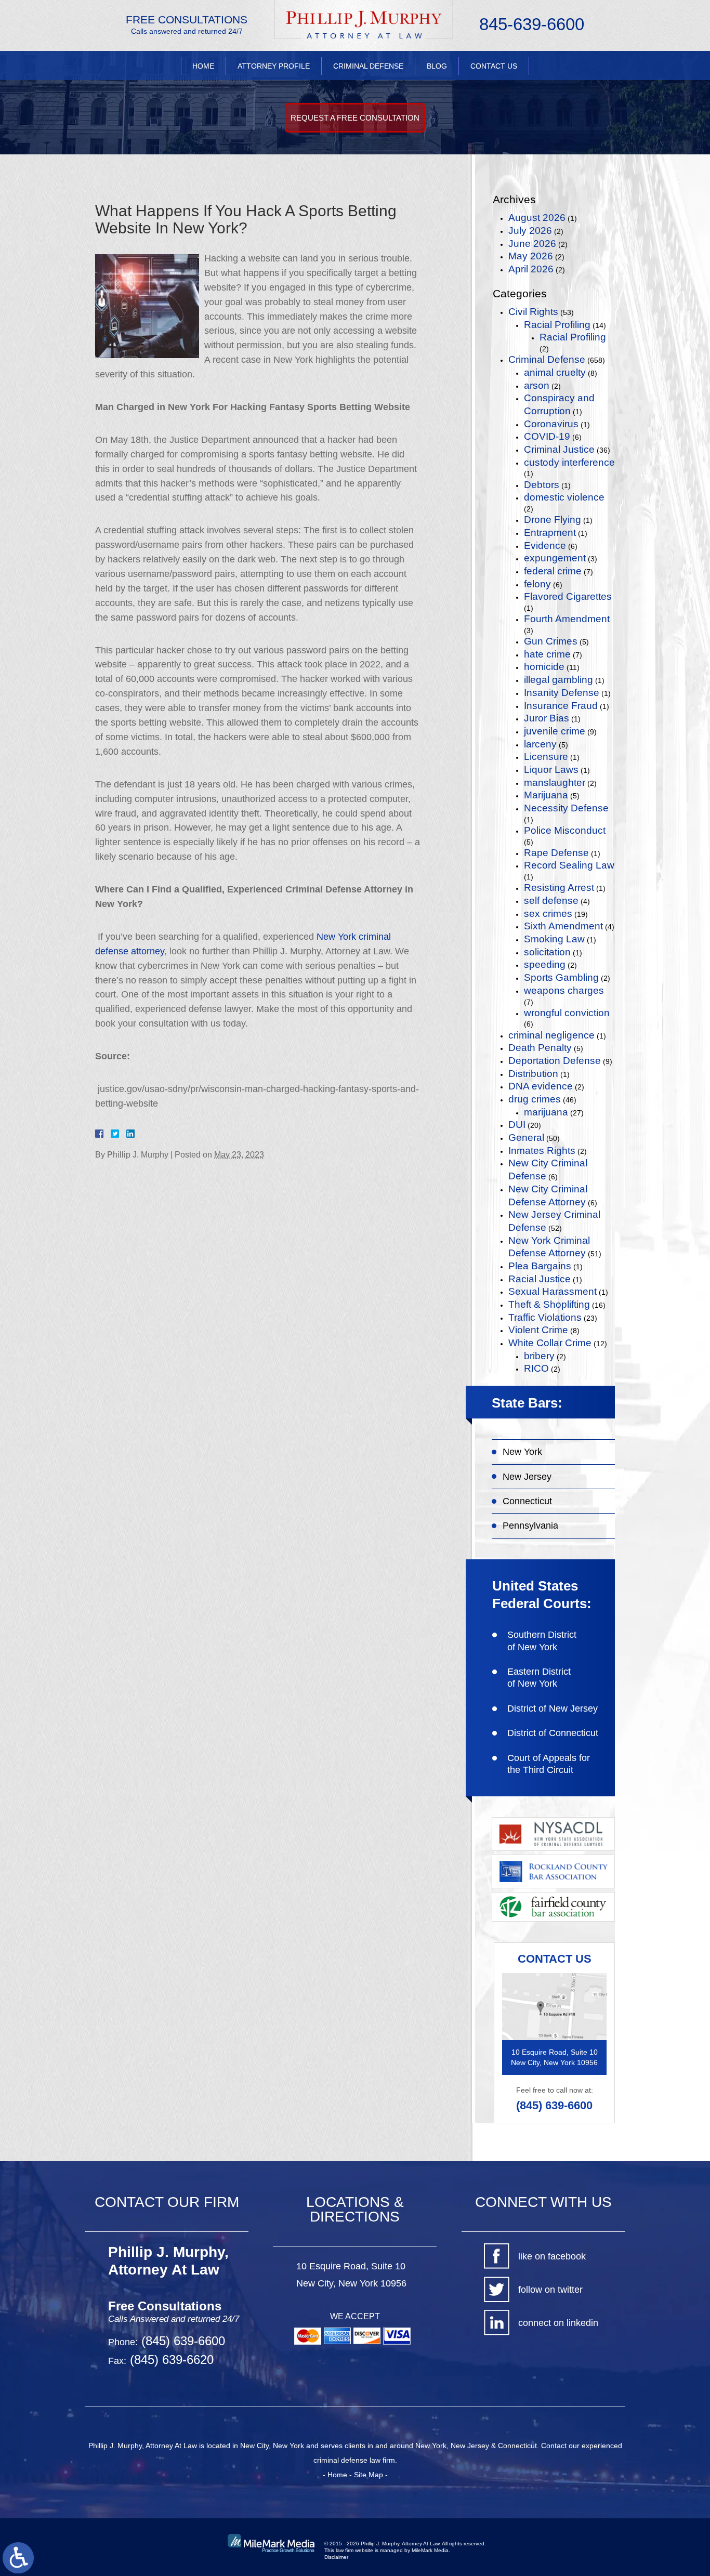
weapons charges (564, 990)
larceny (540, 744)
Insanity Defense (562, 693)
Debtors (542, 485)
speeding (545, 964)
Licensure (546, 757)
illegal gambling (558, 680)
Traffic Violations (545, 1317)
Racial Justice (540, 1279)
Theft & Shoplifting (549, 1304)
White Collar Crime (550, 1343)
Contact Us (494, 66)
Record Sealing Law (569, 865)
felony (537, 584)
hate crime (547, 654)
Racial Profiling (557, 325)
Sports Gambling (561, 977)
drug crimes (535, 1099)
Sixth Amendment (563, 926)
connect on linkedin (558, 2323)
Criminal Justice (559, 449)
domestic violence (564, 497)
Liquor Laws (551, 770)
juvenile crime (555, 731)
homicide (544, 667)
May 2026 (531, 256)
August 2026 (537, 218)
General (526, 1138)
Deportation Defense (555, 1061)
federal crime (553, 571)
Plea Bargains (540, 1266)
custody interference (569, 462)
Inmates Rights (542, 1151)
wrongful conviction (567, 1013)
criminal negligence (551, 1035)
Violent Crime (538, 1330)
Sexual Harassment (553, 1291)
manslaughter (555, 783)
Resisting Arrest (559, 888)
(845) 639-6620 (170, 2360)
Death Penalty (540, 1048)
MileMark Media (430, 2550)
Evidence (545, 546)
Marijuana (546, 795)
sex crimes (548, 914)
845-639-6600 (532, 24)
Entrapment (550, 533)
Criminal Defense (368, 66)
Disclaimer (336, 2557)
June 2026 (532, 244)
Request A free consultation (355, 118)
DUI (517, 1125)
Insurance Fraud (561, 706)
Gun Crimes (551, 641)
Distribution (533, 1074)
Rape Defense (556, 853)
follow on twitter (550, 2290)
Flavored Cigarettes (568, 596)
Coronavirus (551, 424)
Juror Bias (547, 718)
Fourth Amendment (567, 619)
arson (537, 385)
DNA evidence (541, 1086)
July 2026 (530, 231)
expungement (555, 558)
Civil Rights (533, 312)
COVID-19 (547, 436)
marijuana (546, 1112)
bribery (539, 1356)
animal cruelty (555, 372)
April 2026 (531, 269)
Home (203, 66)
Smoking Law (554, 939)
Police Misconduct (565, 830)
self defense (551, 901)
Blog (437, 66)
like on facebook (552, 2256)
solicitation (547, 952)
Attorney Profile (274, 66)
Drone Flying (553, 520)
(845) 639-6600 (554, 2105)
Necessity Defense (566, 808)
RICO (536, 1368)
